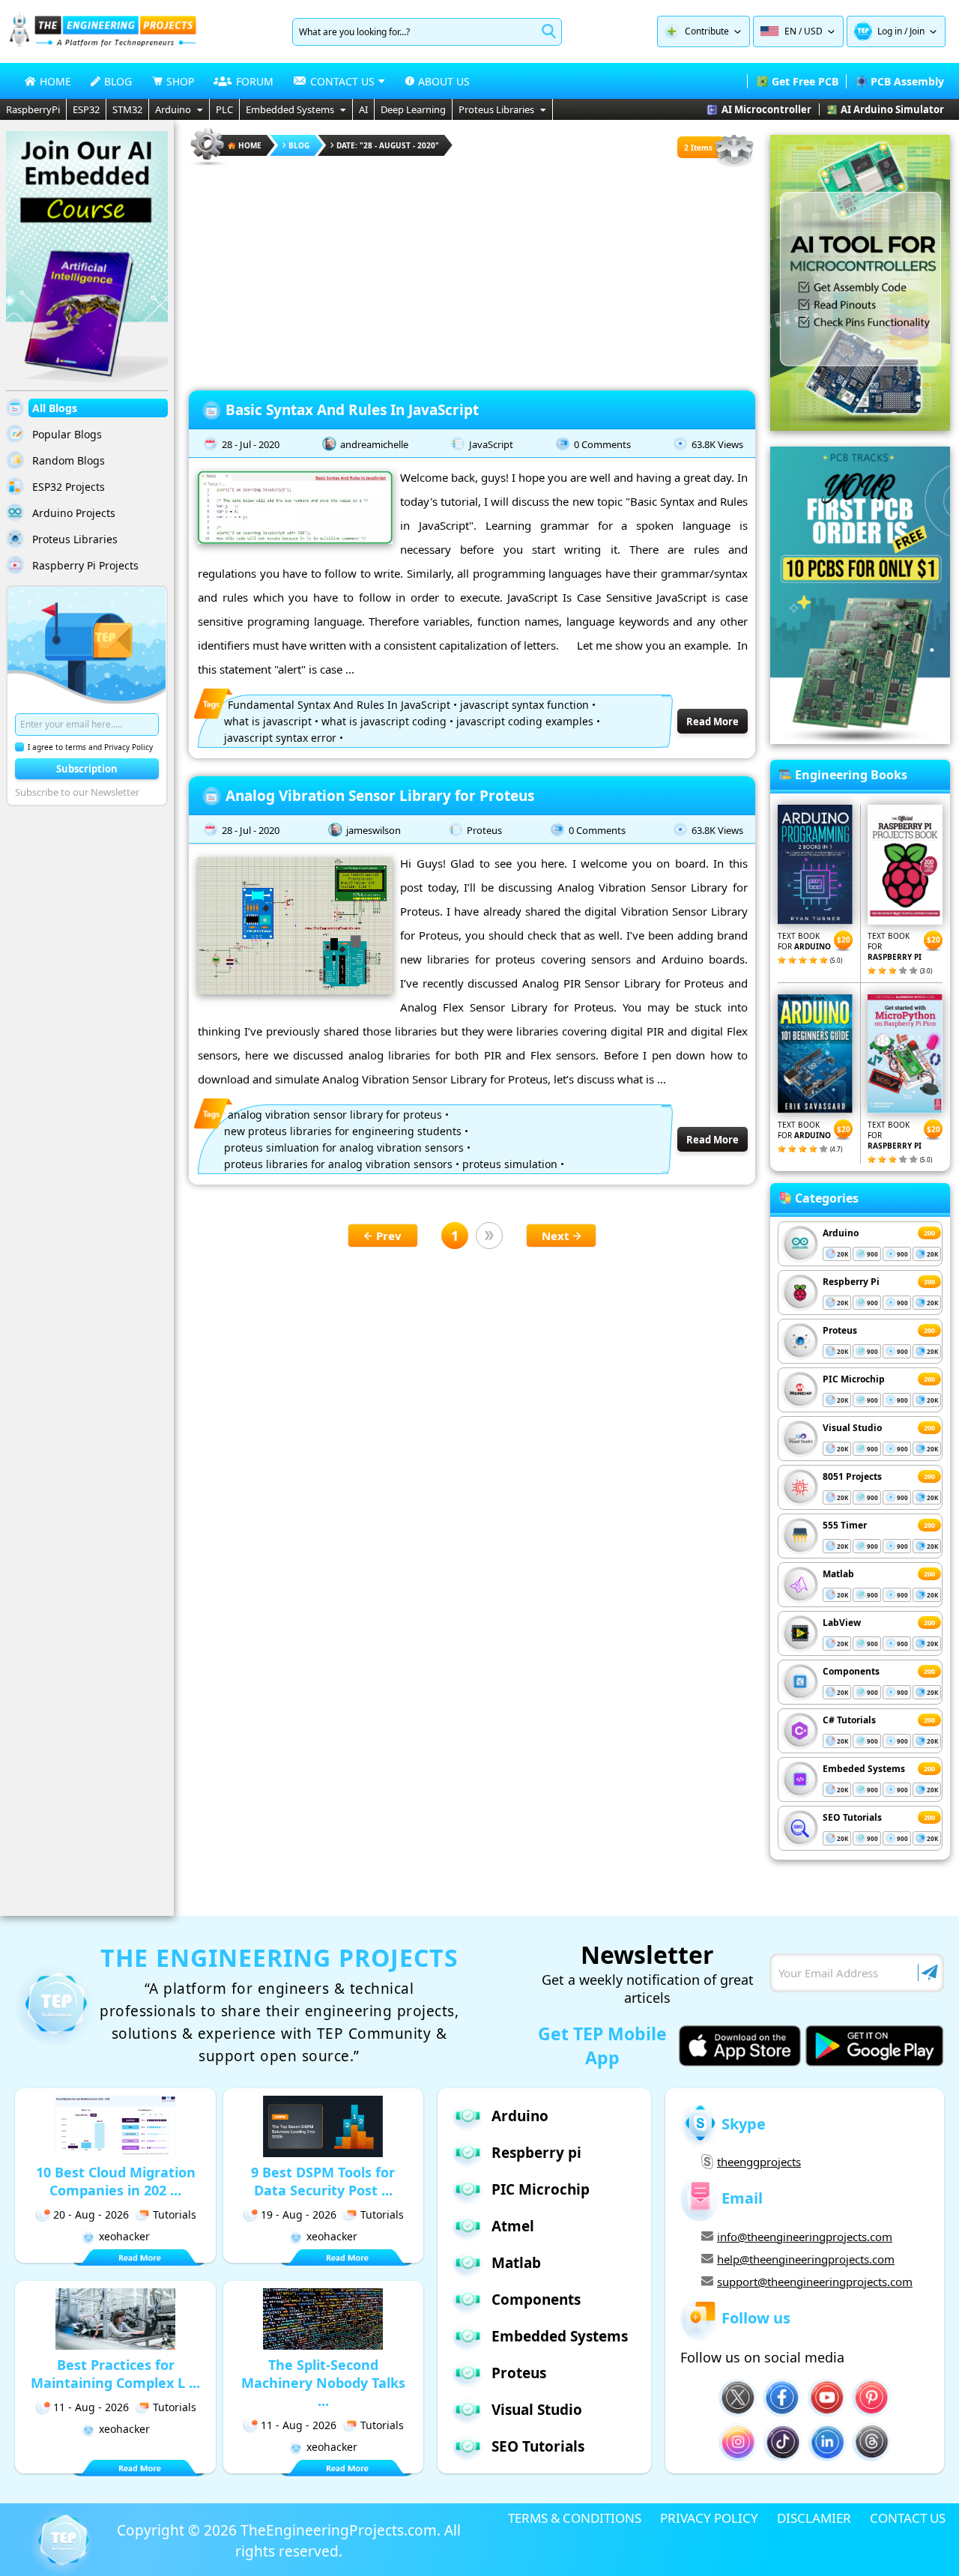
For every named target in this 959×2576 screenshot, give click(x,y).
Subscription (87, 769)
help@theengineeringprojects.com (806, 2259)
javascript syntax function (524, 705)
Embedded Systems (290, 109)
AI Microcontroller (766, 109)
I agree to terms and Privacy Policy (90, 747)
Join (917, 31)
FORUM (255, 81)
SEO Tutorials (852, 1817)
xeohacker (124, 2236)
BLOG (118, 81)
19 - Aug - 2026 (299, 2214)
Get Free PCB (805, 81)
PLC (224, 109)
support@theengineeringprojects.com (815, 2282)
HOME (55, 81)
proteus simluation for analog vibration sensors (344, 1148)
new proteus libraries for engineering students (343, 1131)
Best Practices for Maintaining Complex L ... (115, 2374)
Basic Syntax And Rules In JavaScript (352, 410)
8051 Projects (852, 1476)
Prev (389, 1236)
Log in (890, 31)
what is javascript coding (384, 721)
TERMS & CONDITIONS (575, 2518)
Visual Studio (852, 1428)
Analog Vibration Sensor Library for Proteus (380, 796)
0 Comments (602, 444)
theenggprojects (759, 2162)
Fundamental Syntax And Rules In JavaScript (339, 705)
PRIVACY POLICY (709, 2518)
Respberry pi (536, 2153)
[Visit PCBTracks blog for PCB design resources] (860, 740)
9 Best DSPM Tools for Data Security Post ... (323, 2181)
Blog (299, 145)
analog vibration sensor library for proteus (335, 1115)
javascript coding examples (525, 721)
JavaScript (491, 444)
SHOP (180, 81)
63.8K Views (717, 444)
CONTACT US (908, 2518)
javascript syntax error (280, 738)
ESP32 (86, 109)
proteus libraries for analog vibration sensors (338, 1164)
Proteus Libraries (496, 109)
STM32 (127, 109)
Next (556, 1236)
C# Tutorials (849, 1720)
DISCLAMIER (814, 2518)
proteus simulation (510, 1164)
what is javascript (268, 721)
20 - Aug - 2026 (91, 2214)
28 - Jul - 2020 (251, 444)
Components (851, 1671)
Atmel (513, 2226)
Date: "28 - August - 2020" (388, 145)
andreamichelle (374, 444)
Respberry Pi (851, 1282)
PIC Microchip (854, 1379)
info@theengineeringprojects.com (805, 2237)
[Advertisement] (472, 273)
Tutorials (175, 2214)
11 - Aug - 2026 (91, 2407)
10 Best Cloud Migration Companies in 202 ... (116, 2181)
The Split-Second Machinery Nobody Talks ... (323, 2383)
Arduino (173, 109)
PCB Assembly (907, 81)
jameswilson (373, 830)
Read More (713, 722)
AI (363, 109)
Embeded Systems (864, 1769)
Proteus (484, 830)
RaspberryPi (33, 109)
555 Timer (845, 1525)
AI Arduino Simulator (892, 109)
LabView (842, 1623)
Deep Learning (413, 109)
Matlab (838, 1574)
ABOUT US (444, 81)
